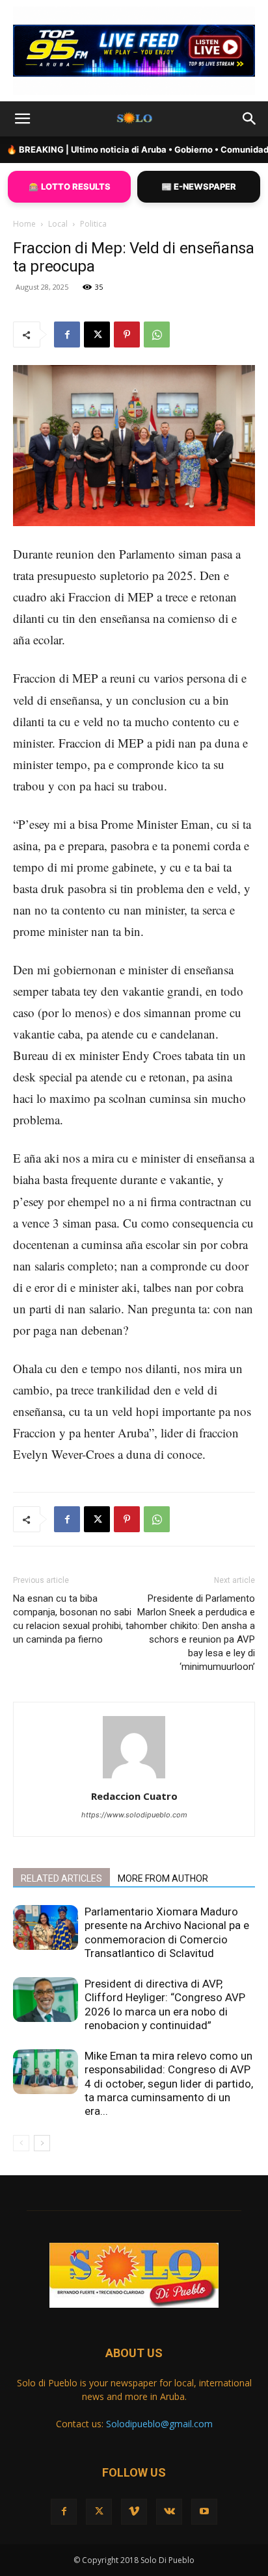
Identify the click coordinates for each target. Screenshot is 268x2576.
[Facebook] (67, 335)
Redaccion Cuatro (134, 1796)
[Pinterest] (127, 335)
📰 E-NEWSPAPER (199, 186)
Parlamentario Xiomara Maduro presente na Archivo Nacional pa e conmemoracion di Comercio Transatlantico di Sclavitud (167, 1932)
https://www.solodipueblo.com (134, 1815)
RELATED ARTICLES (61, 1878)
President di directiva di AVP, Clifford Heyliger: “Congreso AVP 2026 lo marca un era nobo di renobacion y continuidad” (165, 2004)
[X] (97, 335)
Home (24, 224)
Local (58, 224)
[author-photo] (134, 1778)
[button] (22, 119)
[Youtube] (204, 2512)
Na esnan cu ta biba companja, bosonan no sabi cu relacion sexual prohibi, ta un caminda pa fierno (74, 1619)
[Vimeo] (134, 2512)
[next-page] (42, 2143)
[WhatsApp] (157, 335)
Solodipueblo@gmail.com (159, 2424)
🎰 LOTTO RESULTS (70, 186)
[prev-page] (21, 2143)
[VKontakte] (169, 2512)
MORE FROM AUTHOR (163, 1878)
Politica (93, 224)
